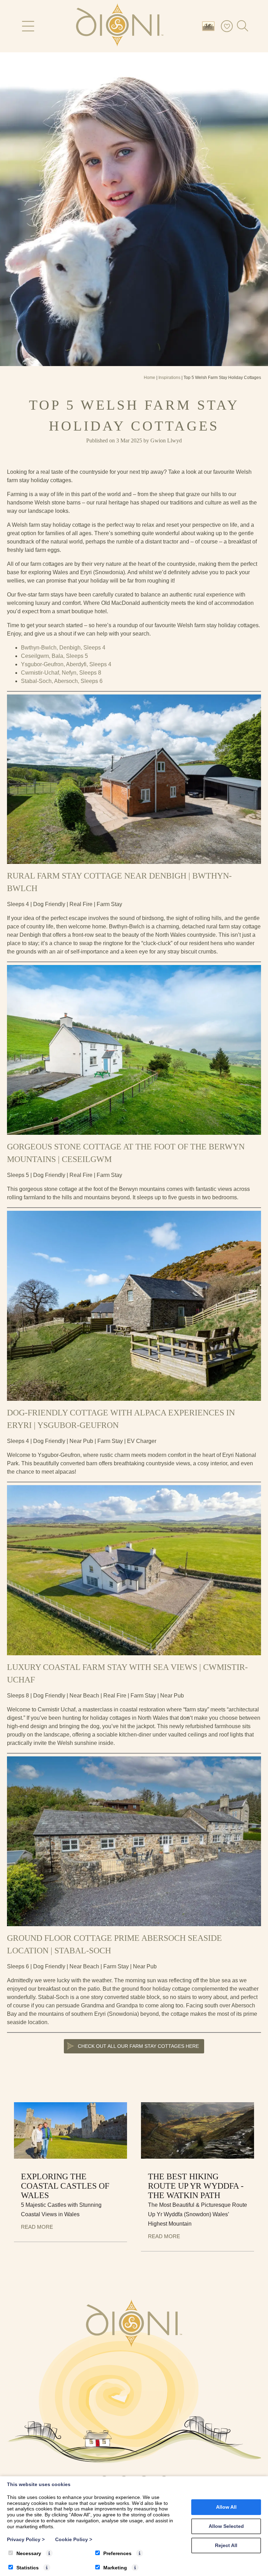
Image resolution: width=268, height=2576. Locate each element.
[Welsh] (210, 26)
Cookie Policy (74, 2539)
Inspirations (169, 378)
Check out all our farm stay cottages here (138, 2046)
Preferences (117, 2553)
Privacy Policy (26, 2539)
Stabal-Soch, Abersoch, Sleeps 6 (62, 681)
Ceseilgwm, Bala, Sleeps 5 (54, 656)
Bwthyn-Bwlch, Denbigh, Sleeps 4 (63, 648)
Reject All (226, 2545)
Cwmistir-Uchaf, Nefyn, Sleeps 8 (61, 673)
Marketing (115, 2568)
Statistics (28, 2568)
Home (150, 378)
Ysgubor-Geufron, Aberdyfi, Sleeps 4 (66, 664)
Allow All (226, 2507)
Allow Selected (226, 2526)
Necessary (29, 2553)
